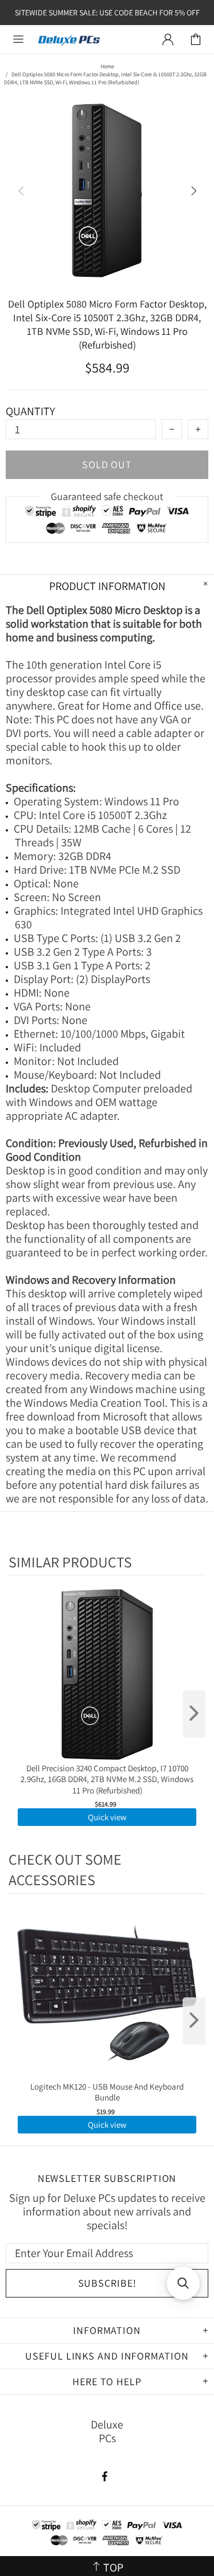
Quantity (30, 411)
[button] (183, 2283)
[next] (194, 1714)
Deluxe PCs (69, 40)
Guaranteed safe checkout (107, 496)
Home (107, 66)
